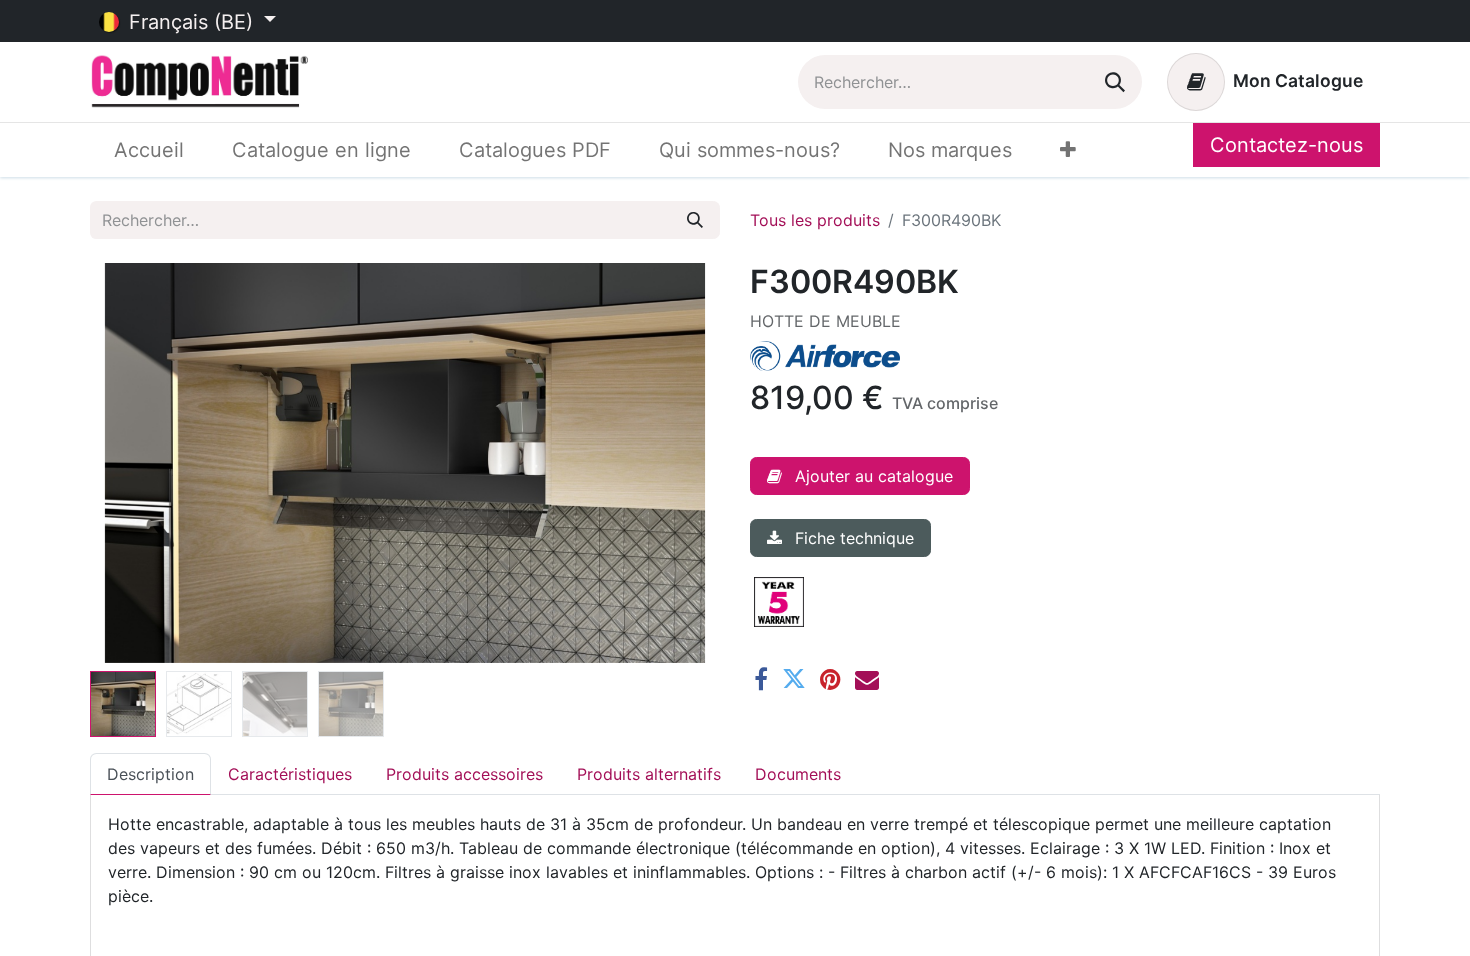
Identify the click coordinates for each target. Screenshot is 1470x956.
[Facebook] (761, 679)
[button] (137, 463)
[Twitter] (794, 679)
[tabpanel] (735, 872)
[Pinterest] (830, 679)
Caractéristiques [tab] (290, 774)
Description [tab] (150, 774)
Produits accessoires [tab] (464, 774)
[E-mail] (867, 679)
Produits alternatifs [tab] (649, 774)
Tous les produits (815, 220)
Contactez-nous (1286, 145)
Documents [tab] (798, 774)
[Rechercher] (1115, 82)
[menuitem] (149, 150)
